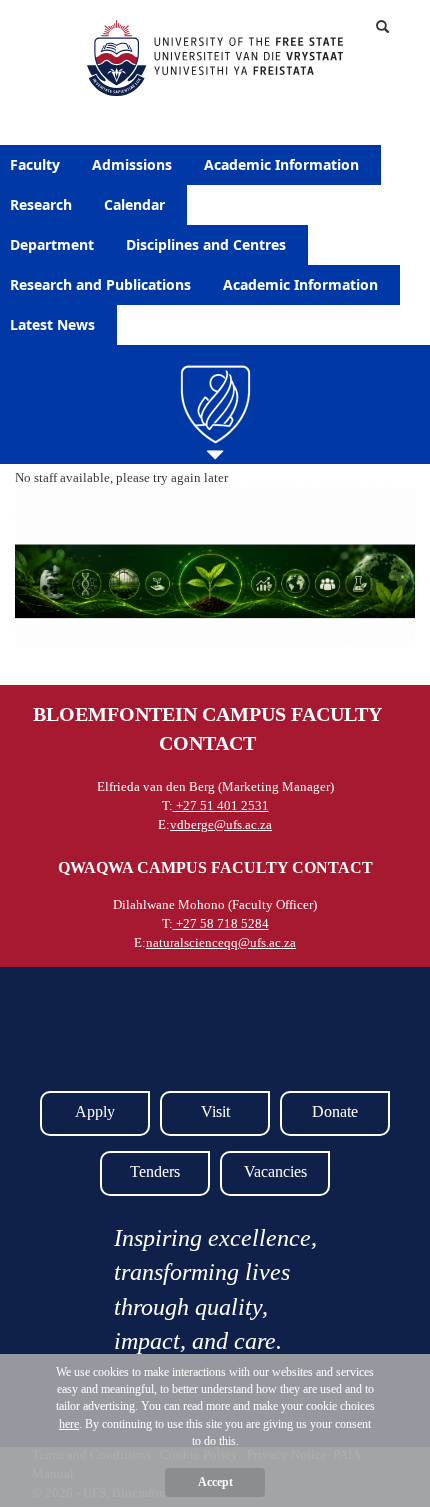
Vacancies (275, 1171)
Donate (335, 1111)
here (69, 1424)
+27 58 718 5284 (221, 923)
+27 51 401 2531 (221, 805)
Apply (95, 1111)
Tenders (155, 1171)
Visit (215, 1111)
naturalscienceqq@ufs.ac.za (221, 942)
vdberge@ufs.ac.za (221, 824)
